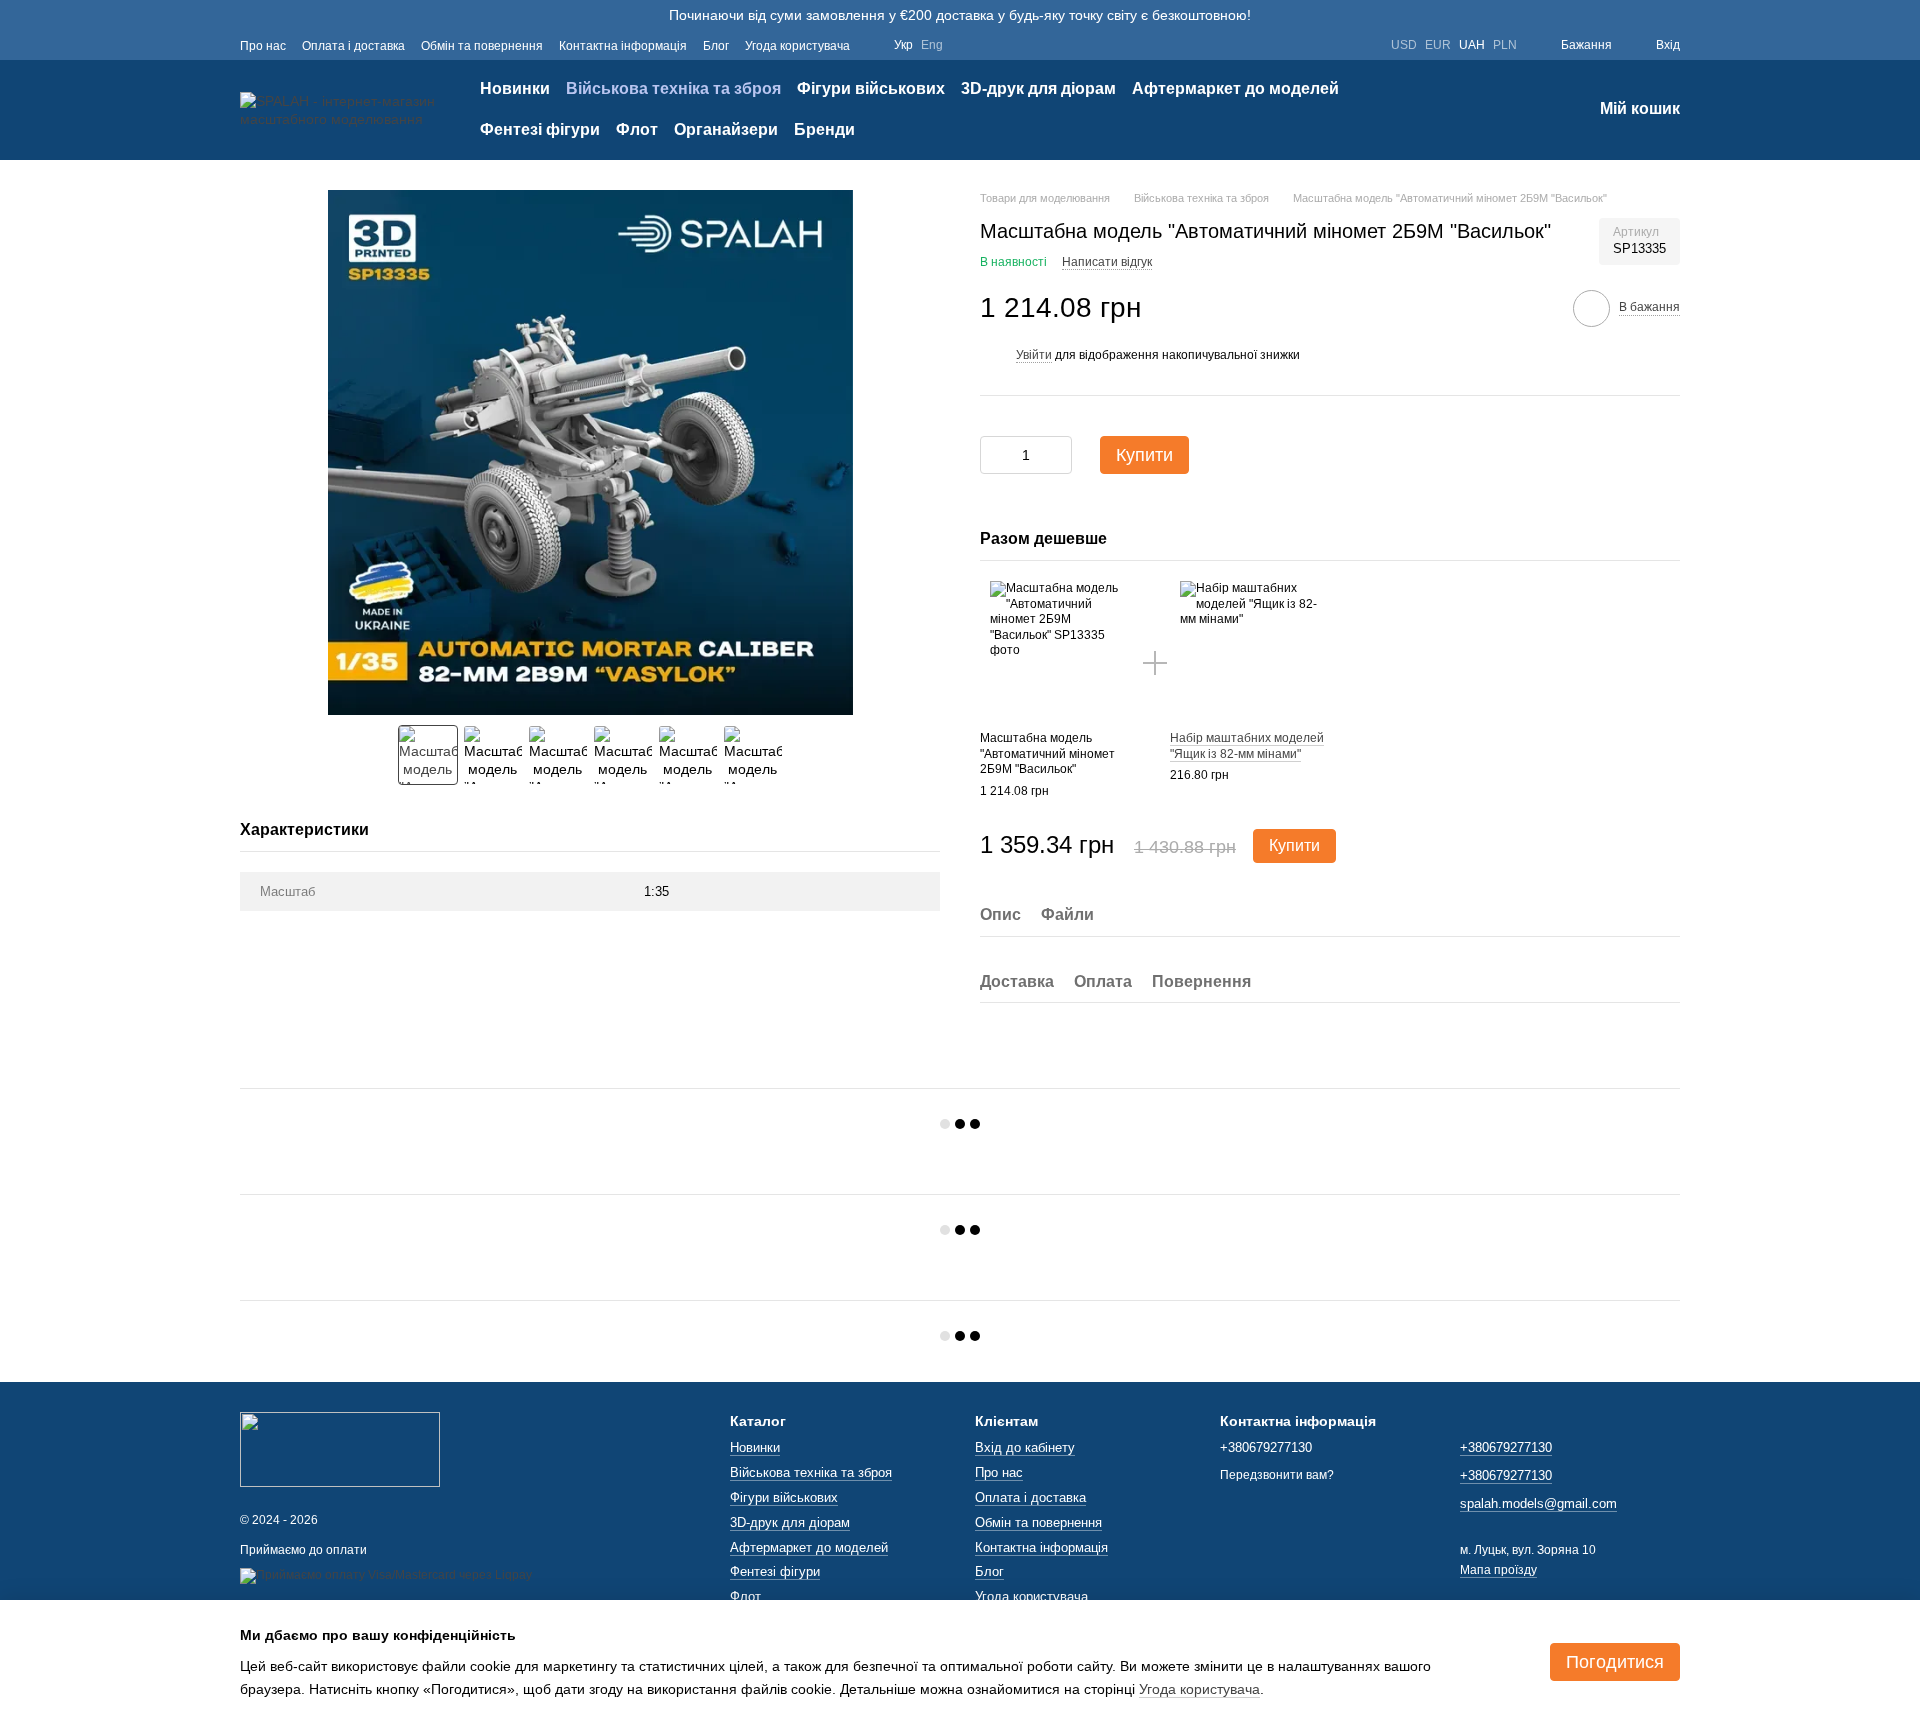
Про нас (263, 46)
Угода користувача (797, 46)
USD (1404, 45)
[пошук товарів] (1504, 110)
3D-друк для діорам (1038, 88)
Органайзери (726, 129)
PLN (1505, 45)
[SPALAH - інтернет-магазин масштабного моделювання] (340, 1448)
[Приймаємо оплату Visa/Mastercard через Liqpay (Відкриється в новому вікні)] (386, 1576)
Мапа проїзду (1498, 1570)
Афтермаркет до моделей (1235, 88)
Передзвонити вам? (1277, 1475)
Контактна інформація (623, 46)
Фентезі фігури (540, 129)
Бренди (824, 129)
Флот (637, 129)
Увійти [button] (1034, 355)
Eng (932, 45)
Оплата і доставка (353, 46)
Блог (716, 46)
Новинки (515, 88)
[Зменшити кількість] (995, 455)
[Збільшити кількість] (1057, 455)
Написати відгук (1107, 262)
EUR (1438, 45)
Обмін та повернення (482, 46)
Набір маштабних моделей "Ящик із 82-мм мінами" (1247, 746)
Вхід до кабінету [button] (1025, 1447)
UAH (1472, 45)
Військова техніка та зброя (673, 88)
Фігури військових (871, 88)
